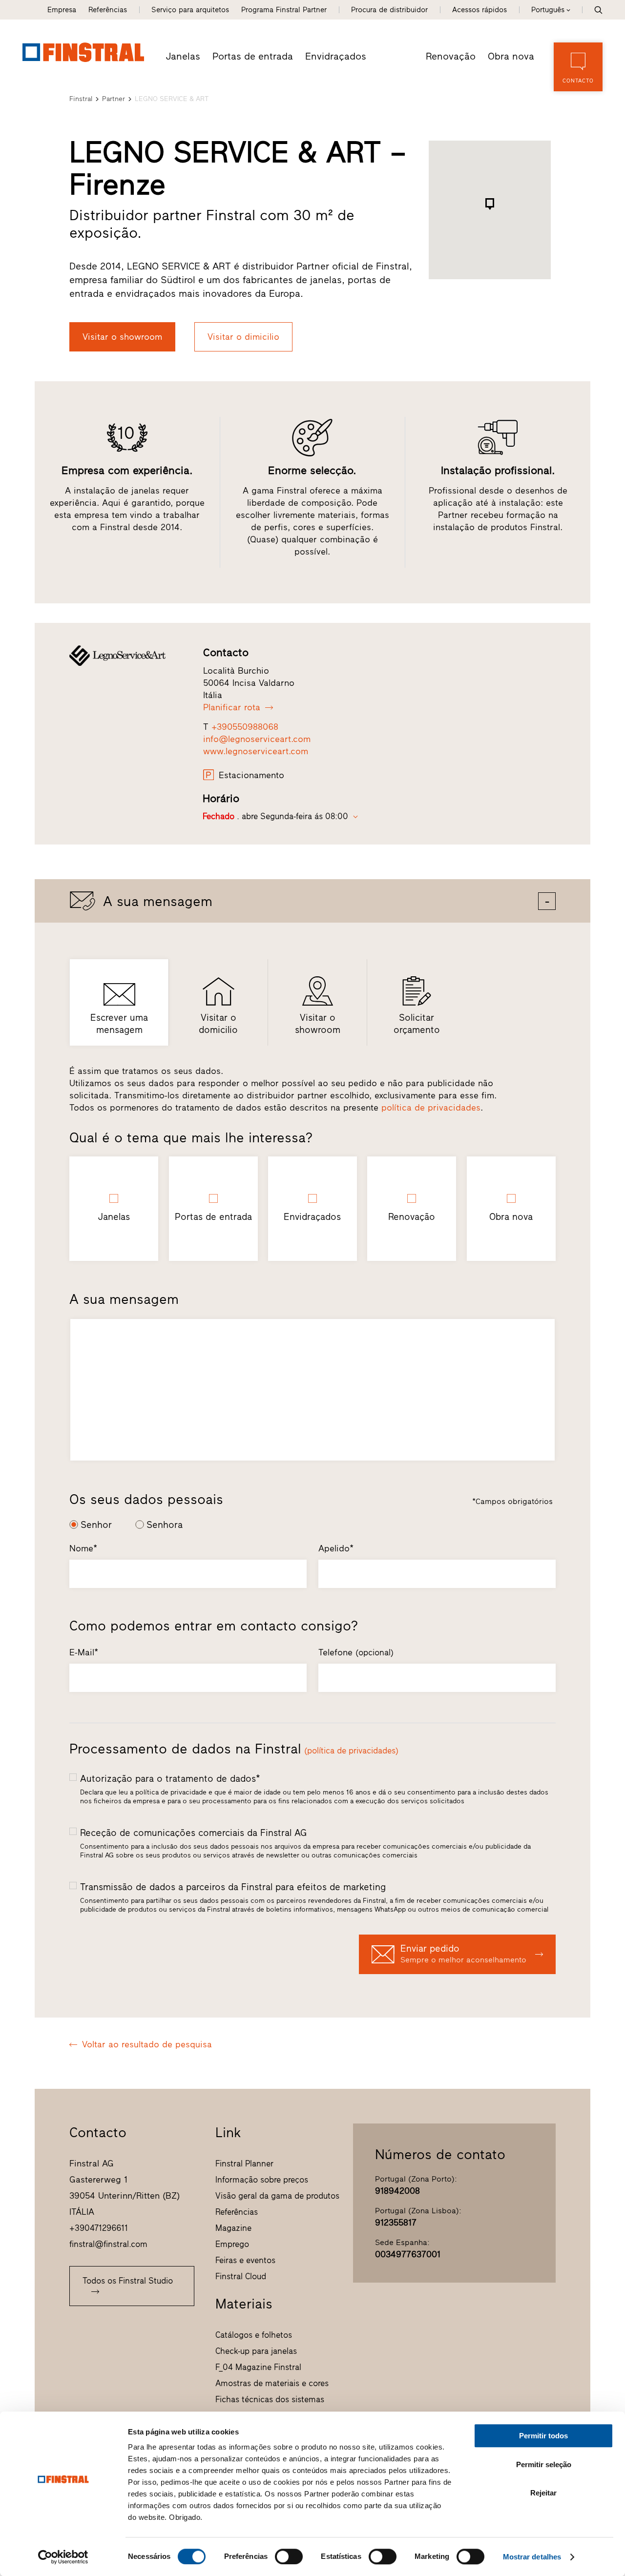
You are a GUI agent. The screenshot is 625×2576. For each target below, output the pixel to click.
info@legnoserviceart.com (257, 739)
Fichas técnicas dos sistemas (270, 2399)
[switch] (289, 2556)
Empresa (62, 10)
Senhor (96, 1525)
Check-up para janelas (256, 2351)
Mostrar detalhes (532, 2557)
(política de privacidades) (351, 1751)
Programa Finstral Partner (284, 10)
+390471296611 (99, 2228)
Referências (108, 10)
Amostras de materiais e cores (272, 2383)
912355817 (396, 2223)
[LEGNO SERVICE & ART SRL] (127, 656)
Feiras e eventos (245, 2260)
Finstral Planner (244, 2164)
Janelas (183, 56)
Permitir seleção (544, 2464)
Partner (114, 99)
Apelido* (336, 1548)
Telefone (356, 1652)
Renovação (451, 56)
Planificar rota (232, 707)
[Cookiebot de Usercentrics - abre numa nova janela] (63, 2557)
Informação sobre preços (262, 2180)
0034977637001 (408, 2254)
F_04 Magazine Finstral (258, 2367)
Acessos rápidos (479, 10)
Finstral (81, 99)
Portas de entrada (253, 56)
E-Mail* (84, 1652)
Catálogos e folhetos (254, 2335)
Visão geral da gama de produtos (277, 2196)
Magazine (233, 2228)
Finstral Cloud (241, 2276)
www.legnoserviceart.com (256, 751)
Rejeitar (543, 2493)
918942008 (397, 2191)
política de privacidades (431, 1108)
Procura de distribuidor (389, 10)
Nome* (83, 1548)
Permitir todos (543, 2436)
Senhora (165, 1525)
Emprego (232, 2244)
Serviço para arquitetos (190, 10)
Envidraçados (336, 56)
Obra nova (511, 56)
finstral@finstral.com (108, 2244)
